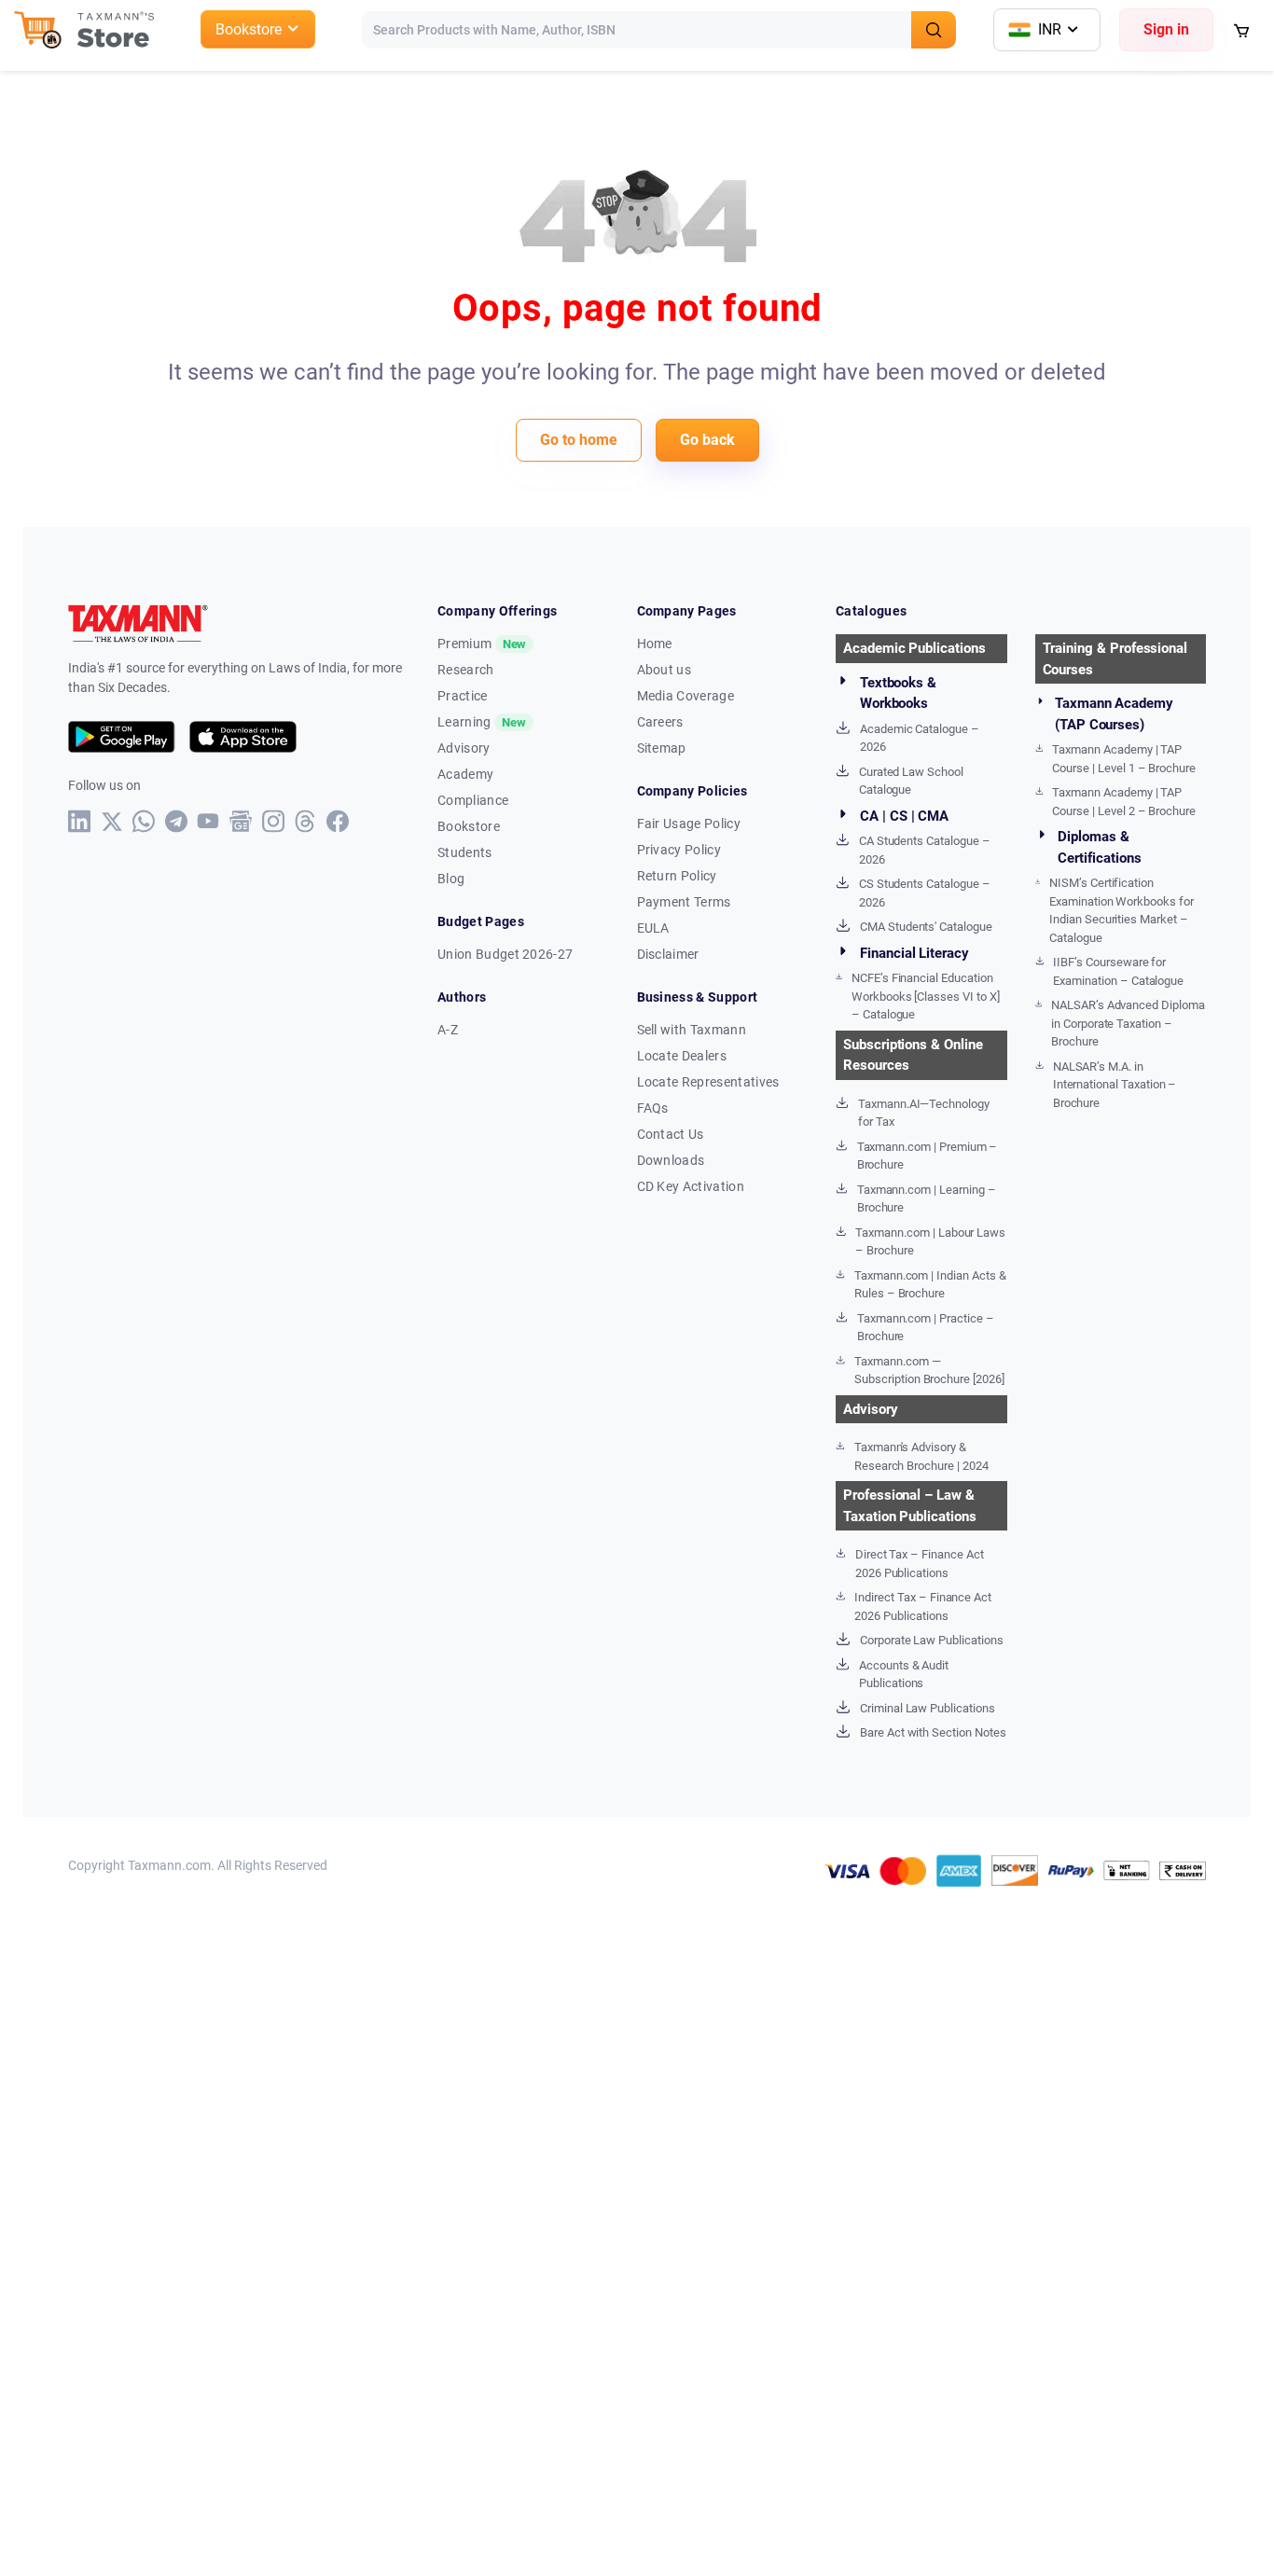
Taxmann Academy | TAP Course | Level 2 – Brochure (1124, 802)
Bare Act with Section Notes (933, 1732)
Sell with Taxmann (692, 1030)
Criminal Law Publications (928, 1708)
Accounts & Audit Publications (904, 1675)
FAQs (653, 1108)
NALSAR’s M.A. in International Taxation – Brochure (1115, 1085)
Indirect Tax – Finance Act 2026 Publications (923, 1607)
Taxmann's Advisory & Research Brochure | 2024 (921, 1456)
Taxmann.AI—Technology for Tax (924, 1113)
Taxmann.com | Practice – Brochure (926, 1328)
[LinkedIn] (80, 821)
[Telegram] (177, 821)
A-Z (448, 1030)
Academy (465, 774)
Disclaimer (668, 954)
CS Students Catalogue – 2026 (925, 893)
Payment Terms (684, 902)
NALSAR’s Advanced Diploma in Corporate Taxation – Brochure (1128, 1023)
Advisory (464, 748)
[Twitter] (112, 822)
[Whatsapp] (144, 821)
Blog (451, 879)
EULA (653, 928)
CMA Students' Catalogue (926, 927)
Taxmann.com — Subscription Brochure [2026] (929, 1371)
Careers (660, 722)
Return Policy (677, 876)
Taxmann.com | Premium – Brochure (928, 1156)
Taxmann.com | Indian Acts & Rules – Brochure (930, 1285)
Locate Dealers (682, 1056)
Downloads (671, 1160)
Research (466, 670)
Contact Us (671, 1134)
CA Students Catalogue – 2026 (925, 850)
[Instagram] (274, 821)
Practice (463, 696)
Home (655, 644)
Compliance (473, 800)
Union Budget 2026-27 (505, 954)
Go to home (579, 440)
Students (465, 852)
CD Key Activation (691, 1186)
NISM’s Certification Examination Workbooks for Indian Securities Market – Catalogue (1122, 910)
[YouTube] (208, 821)
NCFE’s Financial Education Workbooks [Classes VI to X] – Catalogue (926, 996)
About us (665, 670)
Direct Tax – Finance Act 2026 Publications (920, 1564)
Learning (482, 722)
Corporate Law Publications (932, 1640)
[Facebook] (338, 821)
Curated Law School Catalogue (911, 781)
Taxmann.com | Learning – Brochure (927, 1199)
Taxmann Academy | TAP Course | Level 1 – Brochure (1124, 759)
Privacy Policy (679, 850)
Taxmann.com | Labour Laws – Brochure (930, 1242)
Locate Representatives (708, 1082)
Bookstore (469, 826)
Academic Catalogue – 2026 (920, 738)
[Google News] (241, 821)
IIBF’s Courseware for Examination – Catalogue (1118, 971)
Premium (482, 644)
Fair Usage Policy (689, 824)
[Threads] (305, 821)
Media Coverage (685, 696)
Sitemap (662, 748)
